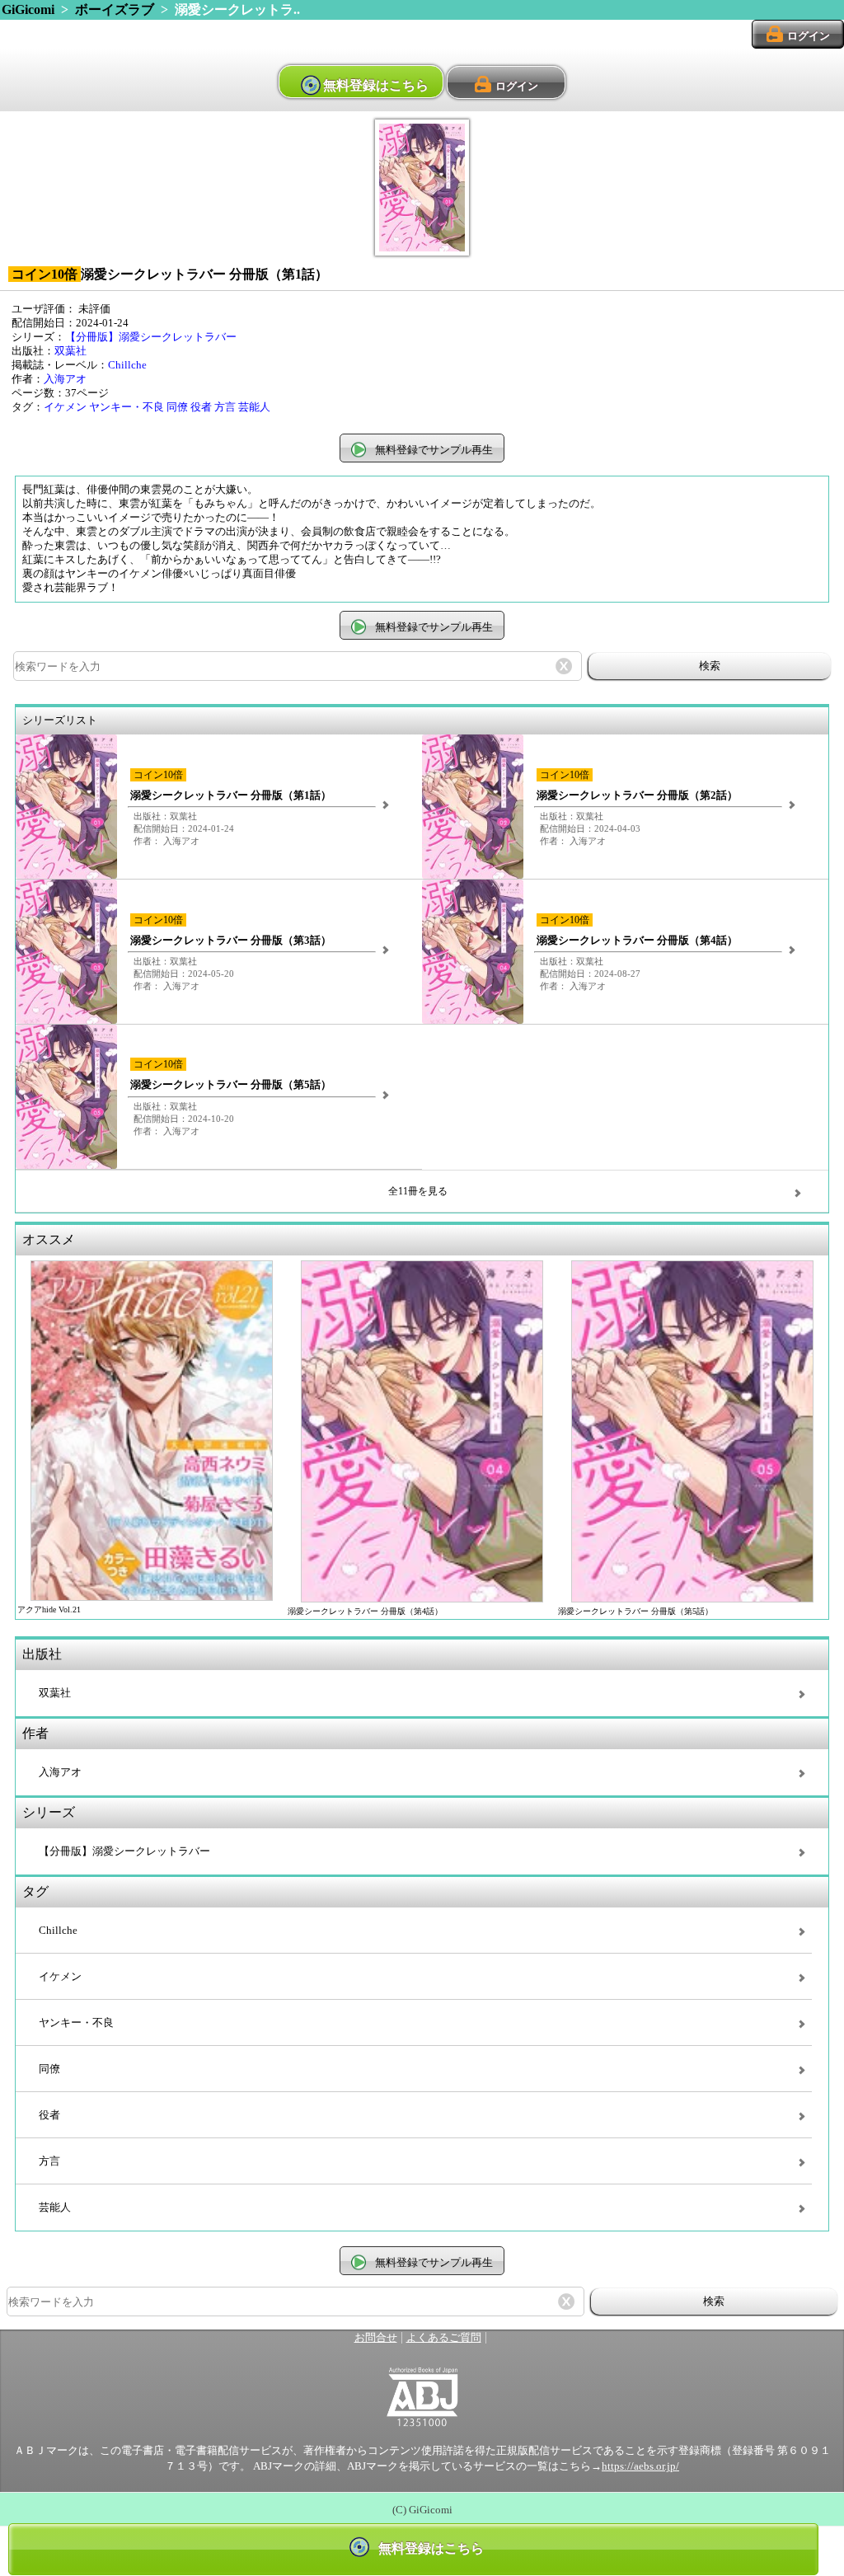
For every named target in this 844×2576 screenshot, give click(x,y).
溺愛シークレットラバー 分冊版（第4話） (637, 941)
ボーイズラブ (115, 9)
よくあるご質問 (444, 2338)
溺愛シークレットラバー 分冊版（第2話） (637, 795)
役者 (201, 407)
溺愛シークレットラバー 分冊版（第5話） (231, 1085)
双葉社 (70, 351)
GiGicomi (28, 9)
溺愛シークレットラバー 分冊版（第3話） (231, 941)
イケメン (65, 407)
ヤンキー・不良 (127, 407)
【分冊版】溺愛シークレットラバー (151, 337)
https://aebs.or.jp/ (640, 2466)
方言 (225, 407)
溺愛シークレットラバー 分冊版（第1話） (231, 795)
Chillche (127, 365)
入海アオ (65, 379)
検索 (710, 666)
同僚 (177, 407)
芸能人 (254, 407)
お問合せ (376, 2338)
